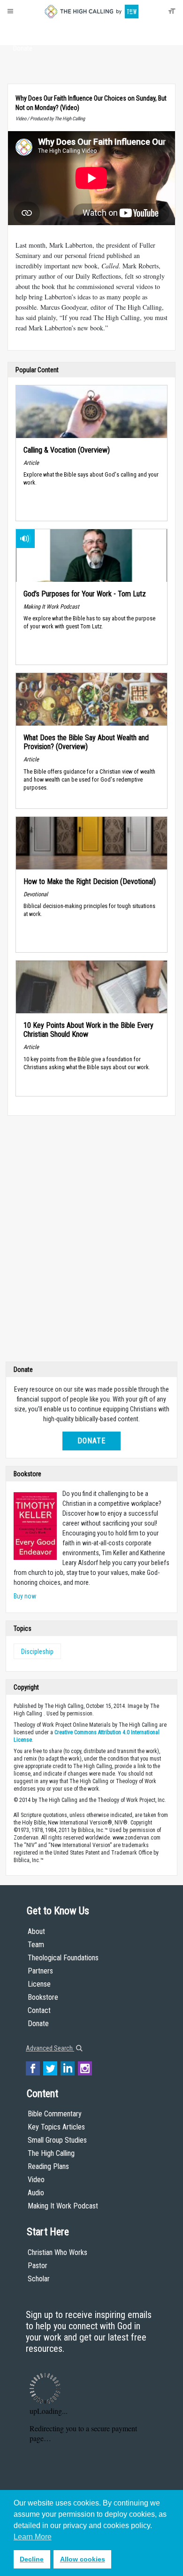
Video (36, 2180)
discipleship (37, 1652)
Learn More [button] (33, 2537)
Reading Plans (48, 2166)
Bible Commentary (55, 2114)
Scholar (39, 2279)
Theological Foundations (63, 1958)
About (23, 31)
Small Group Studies (57, 2140)
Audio (36, 2193)
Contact (39, 2010)
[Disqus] (91, 1241)
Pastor (38, 2266)
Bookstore (43, 1997)
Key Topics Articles (56, 2127)
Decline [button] (32, 2559)
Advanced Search (50, 2048)
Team (36, 1945)
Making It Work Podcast (63, 2206)
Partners (40, 1971)
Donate (23, 48)
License (39, 1984)
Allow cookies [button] (83, 2559)
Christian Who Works (57, 2252)
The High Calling (51, 2153)
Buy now (25, 1596)
